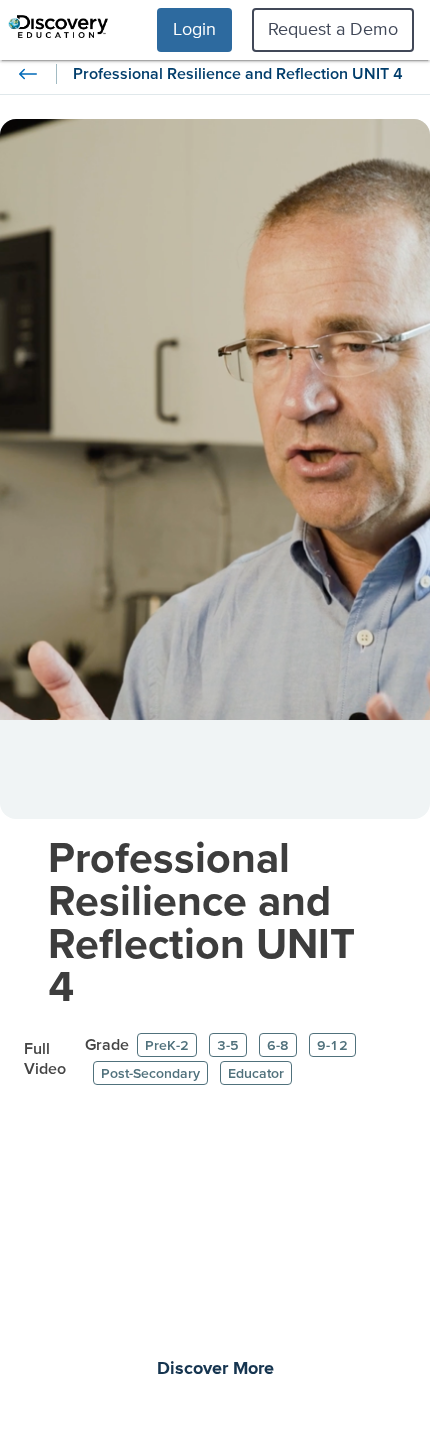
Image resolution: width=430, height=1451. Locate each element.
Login (194, 28)
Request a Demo (333, 28)
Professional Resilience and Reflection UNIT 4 (201, 921)
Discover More (215, 1369)
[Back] (28, 74)
